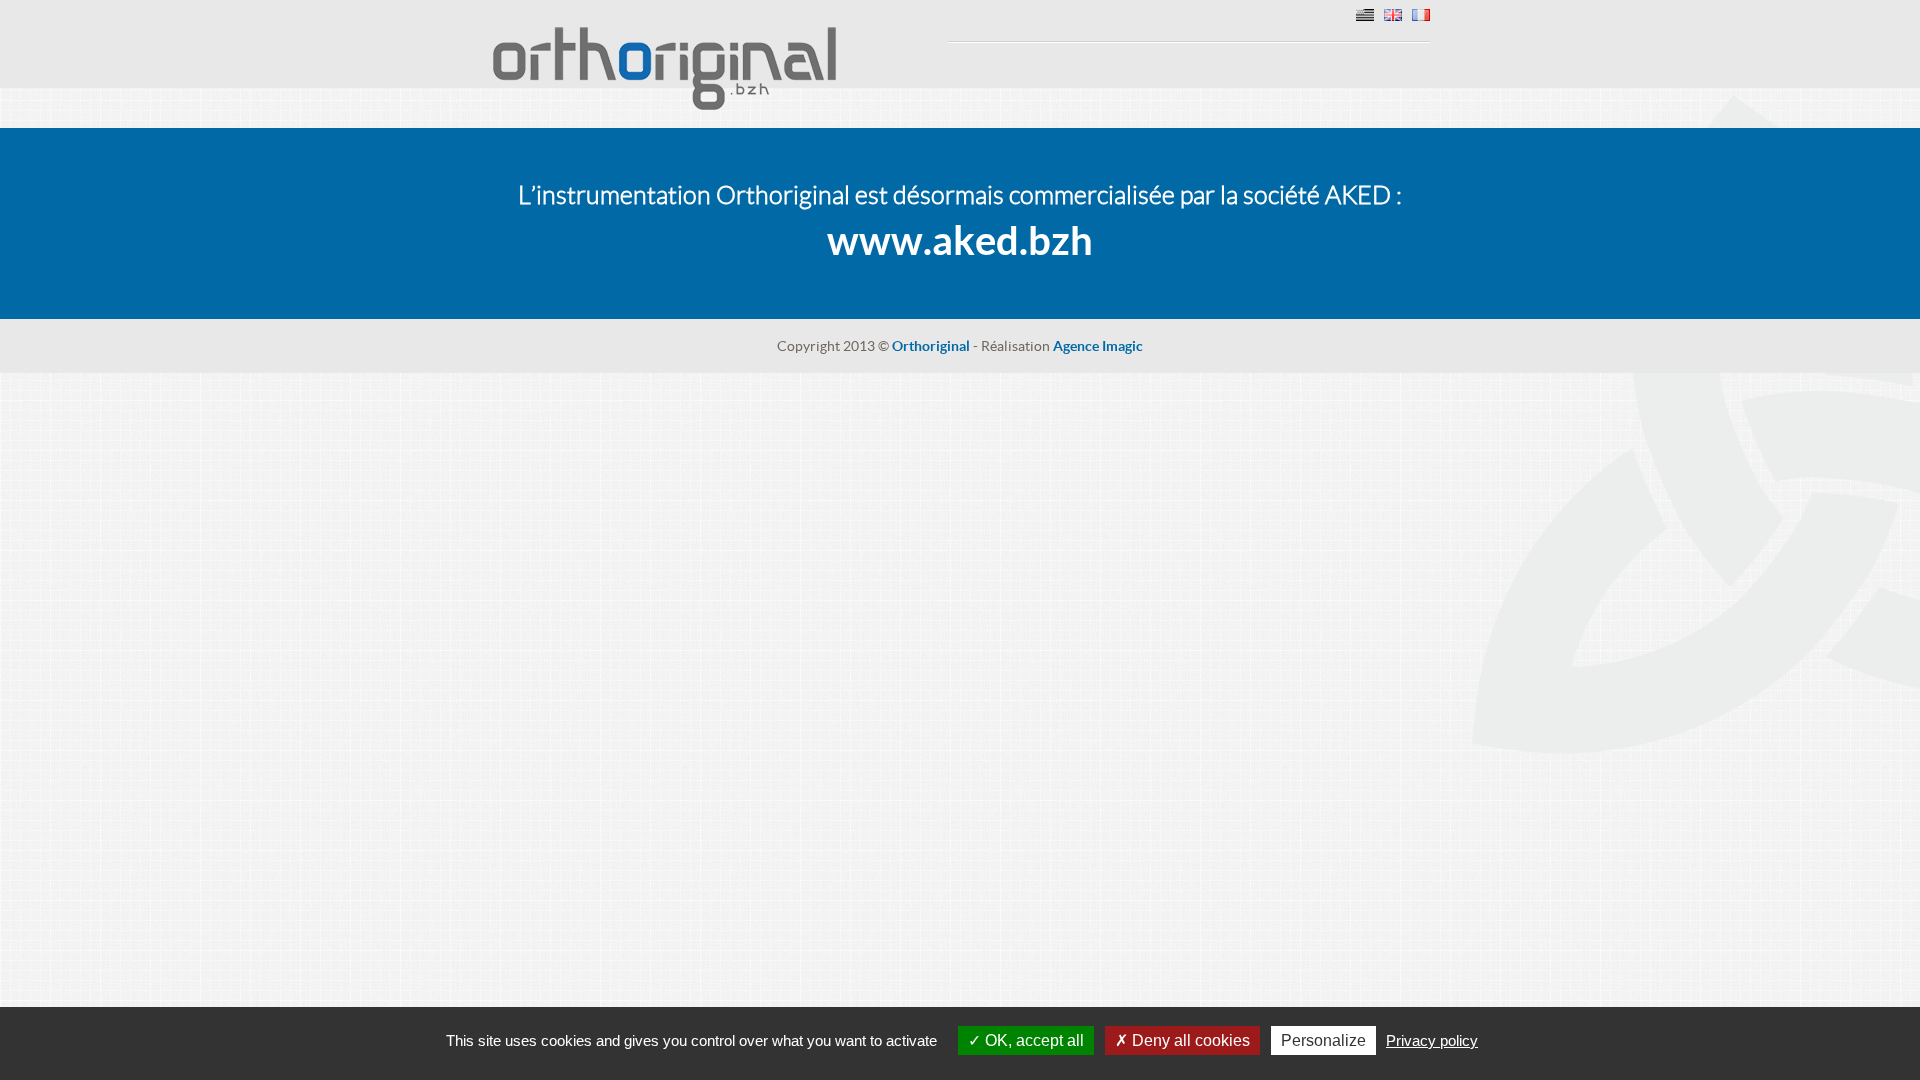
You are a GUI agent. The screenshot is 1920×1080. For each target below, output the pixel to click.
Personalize (1323, 1040)
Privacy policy (1432, 1040)
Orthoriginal (931, 346)
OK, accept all (1032, 1040)
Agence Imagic (1098, 346)
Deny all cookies (1189, 1040)
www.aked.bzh (960, 240)
